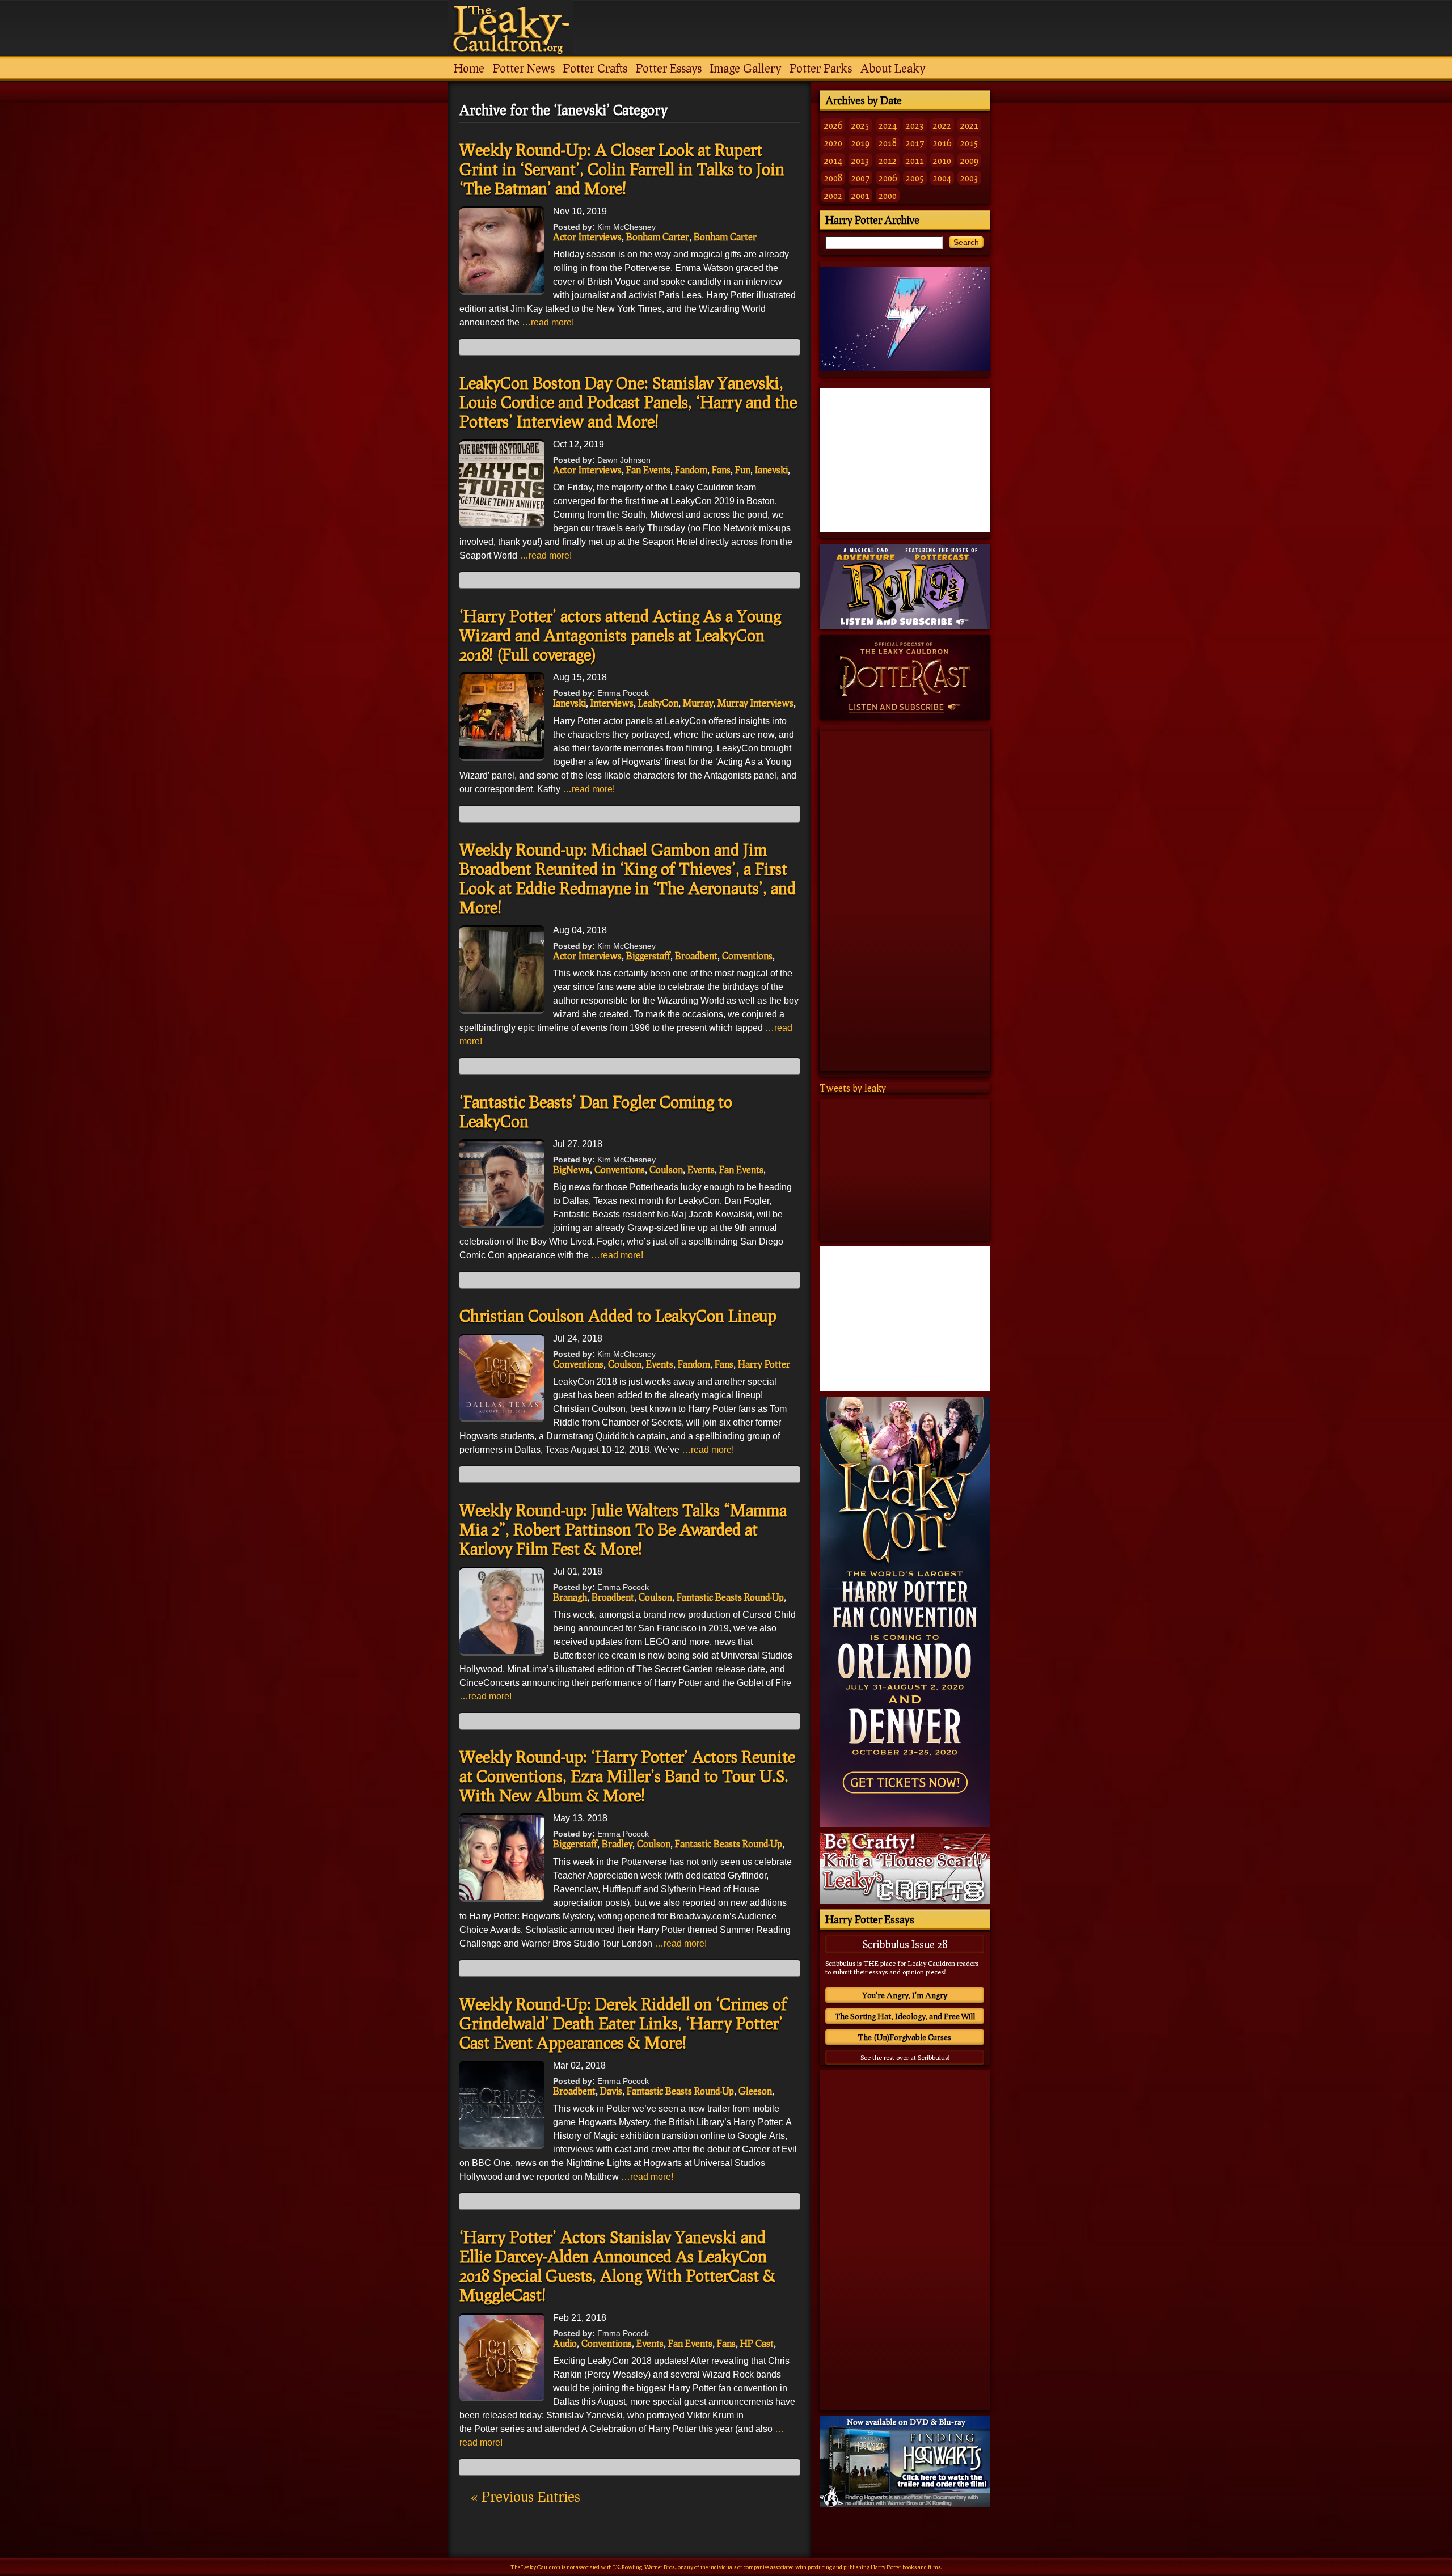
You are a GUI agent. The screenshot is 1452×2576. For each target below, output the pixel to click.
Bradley (617, 1844)
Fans (721, 470)
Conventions (747, 956)
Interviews (612, 703)
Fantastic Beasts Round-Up (730, 1597)
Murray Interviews (755, 703)
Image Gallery (746, 68)
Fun (743, 470)
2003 (969, 178)
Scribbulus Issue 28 (905, 1944)
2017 (915, 143)
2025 (860, 125)
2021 (969, 125)
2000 (888, 195)
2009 (969, 160)
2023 (915, 125)
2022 (942, 125)
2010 (942, 160)
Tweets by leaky (853, 1088)
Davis (611, 2091)
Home (469, 68)
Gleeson (755, 2091)
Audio (565, 2343)
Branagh (570, 1597)
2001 (860, 195)
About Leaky (893, 68)
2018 (888, 143)
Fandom (691, 470)
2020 (833, 143)
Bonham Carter (658, 237)
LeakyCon (658, 703)
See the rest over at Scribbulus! (905, 2057)
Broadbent (696, 956)
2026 (833, 125)
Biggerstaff (648, 956)
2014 (833, 160)
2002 (833, 195)
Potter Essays (669, 68)
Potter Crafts (595, 68)
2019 (860, 143)
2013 (860, 160)
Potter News (524, 68)
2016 (942, 143)
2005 (915, 178)
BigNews (571, 1169)
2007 (860, 178)
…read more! (548, 322)
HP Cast (757, 2343)
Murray (698, 703)
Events (701, 1169)
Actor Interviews (587, 237)
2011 (915, 160)
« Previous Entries (525, 2496)
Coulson (666, 1169)
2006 (888, 178)
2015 (969, 143)
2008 (833, 178)
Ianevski (771, 470)
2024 (888, 125)
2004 (942, 178)
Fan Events (648, 470)
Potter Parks (821, 68)
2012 (888, 160)
